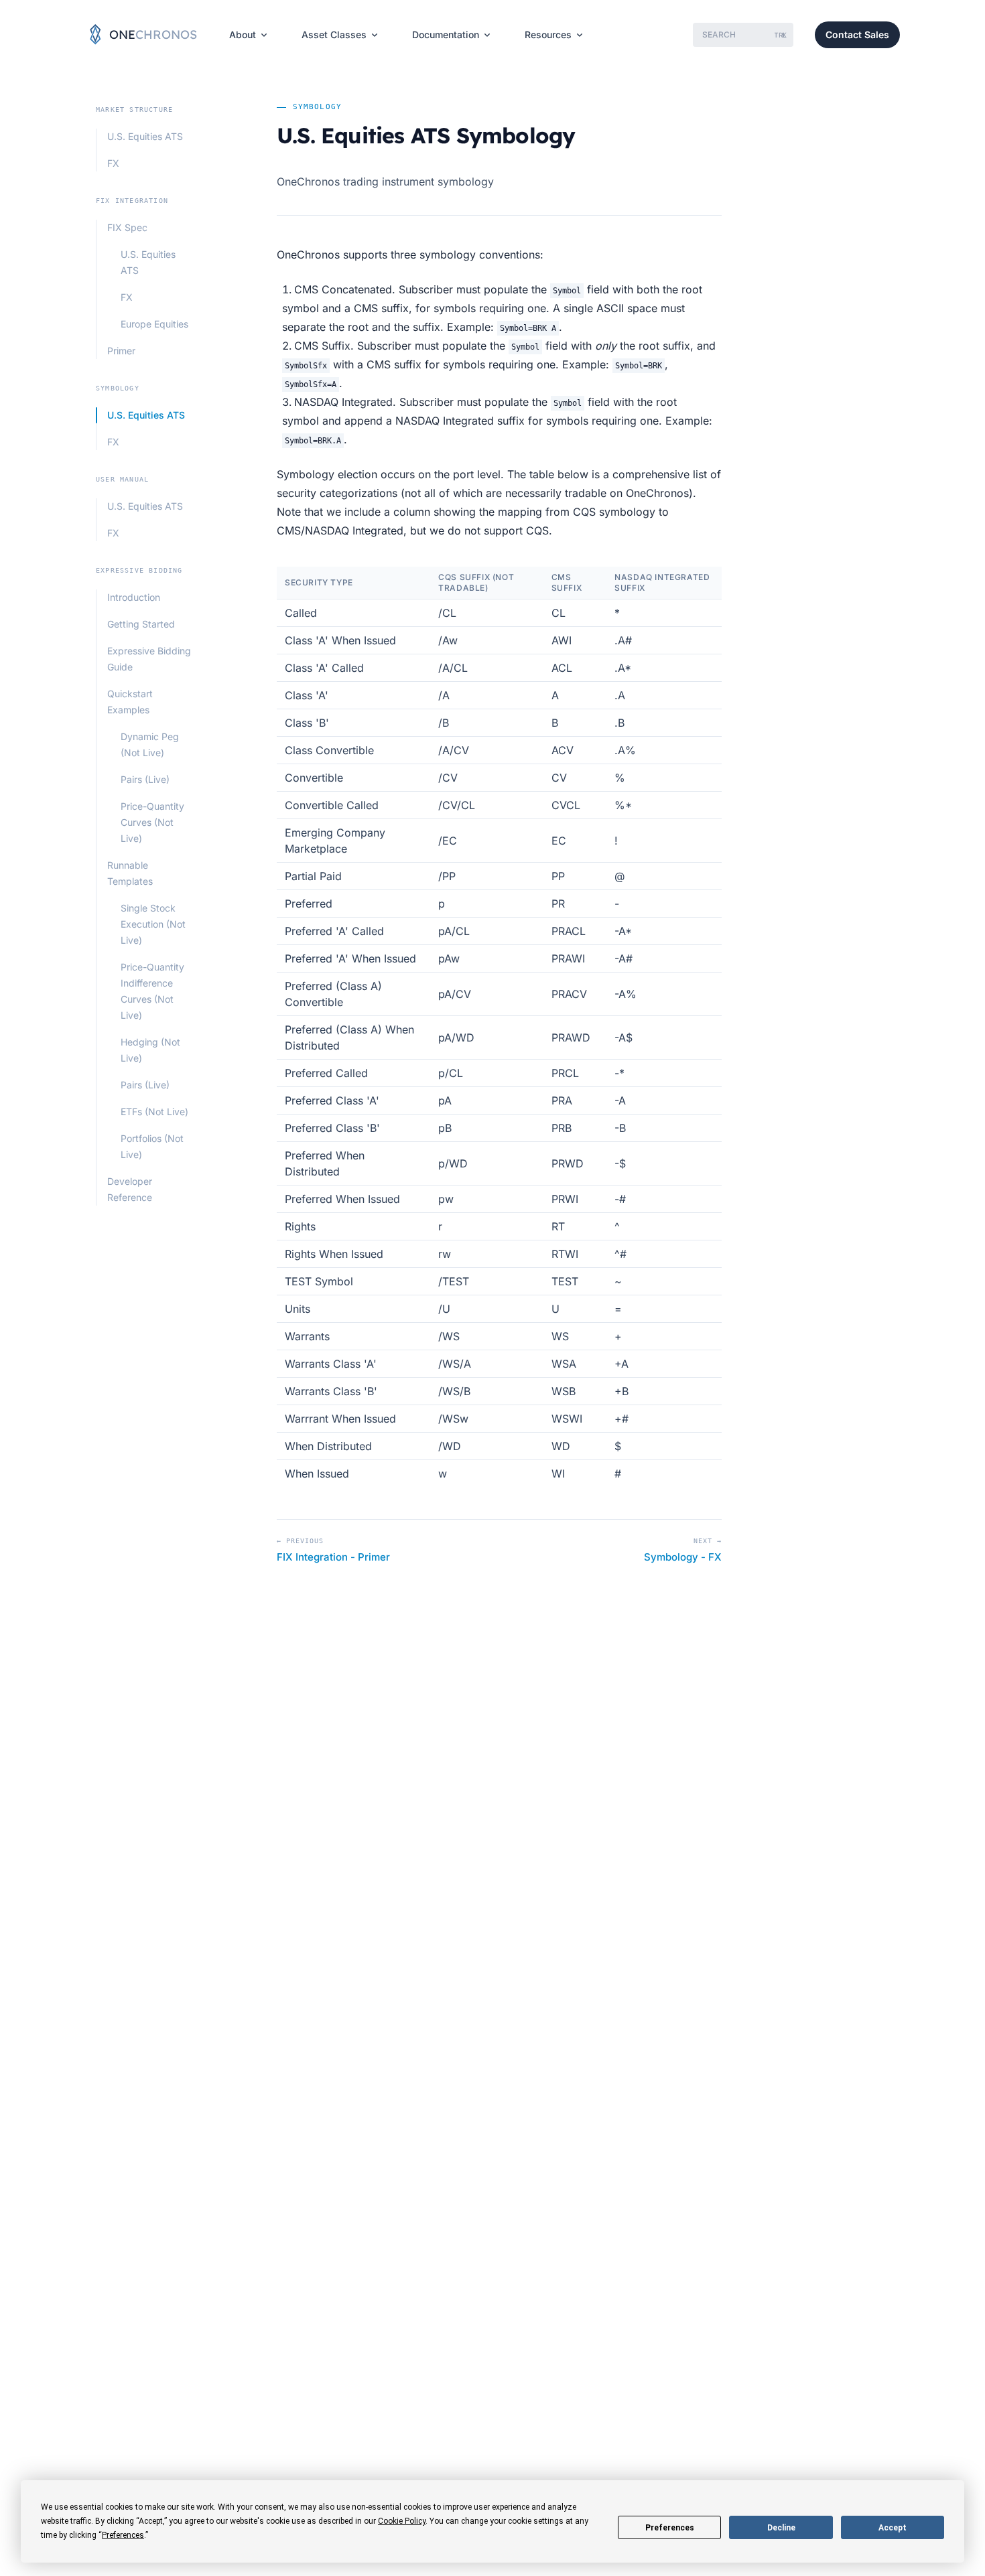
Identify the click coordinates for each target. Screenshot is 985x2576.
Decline (781, 2528)
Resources (548, 34)
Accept (893, 2528)
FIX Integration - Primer (333, 1557)
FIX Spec (127, 227)
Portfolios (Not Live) (152, 1146)
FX (113, 163)
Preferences (670, 2528)
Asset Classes (334, 34)
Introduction (134, 597)
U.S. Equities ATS (145, 136)
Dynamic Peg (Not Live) (150, 744)
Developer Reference (130, 1189)
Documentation (446, 34)
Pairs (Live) (145, 779)
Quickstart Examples (130, 702)
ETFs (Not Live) (154, 1112)
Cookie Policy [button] (402, 2521)
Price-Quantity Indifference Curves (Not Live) (152, 991)
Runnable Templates (130, 873)
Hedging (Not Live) (150, 1050)
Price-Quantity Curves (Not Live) (152, 822)
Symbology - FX (683, 1557)
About (243, 34)
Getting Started (141, 624)
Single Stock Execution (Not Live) (153, 924)
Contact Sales (857, 34)
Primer (121, 351)
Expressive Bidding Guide (149, 659)
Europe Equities (154, 324)
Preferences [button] (123, 2535)
